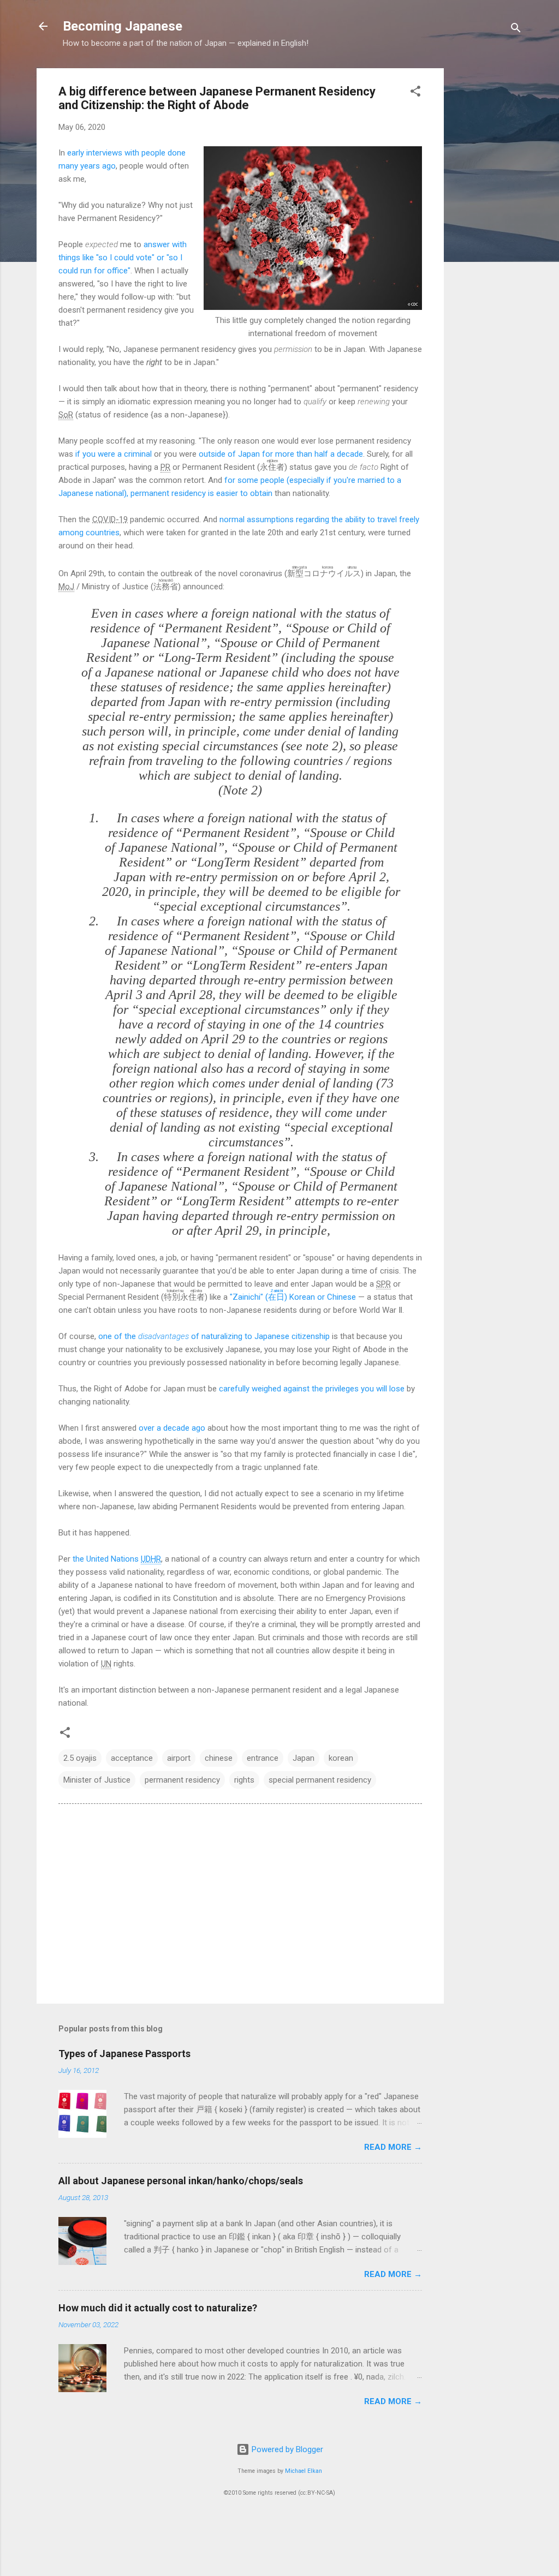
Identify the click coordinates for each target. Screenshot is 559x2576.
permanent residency (182, 1780)
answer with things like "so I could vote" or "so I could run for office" (123, 258)
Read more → (393, 2147)
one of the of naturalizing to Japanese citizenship (214, 1336)
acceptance (132, 1758)
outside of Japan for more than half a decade (281, 454)
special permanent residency (320, 1780)
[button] (415, 93)
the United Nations (117, 1559)
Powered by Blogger (286, 2449)
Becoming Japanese (123, 26)
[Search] (516, 30)
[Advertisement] (487, 232)
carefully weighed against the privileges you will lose (312, 1389)
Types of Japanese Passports (124, 2054)
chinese (219, 1758)
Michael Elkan (304, 2471)
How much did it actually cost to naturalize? (158, 2308)
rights (244, 1780)
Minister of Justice (97, 1780)
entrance (263, 1758)
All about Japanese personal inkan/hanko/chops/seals (181, 2181)
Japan (304, 1758)
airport (179, 1758)
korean (341, 1758)
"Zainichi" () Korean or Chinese (293, 1297)
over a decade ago (172, 1428)
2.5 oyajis (80, 1758)
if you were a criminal (114, 454)
